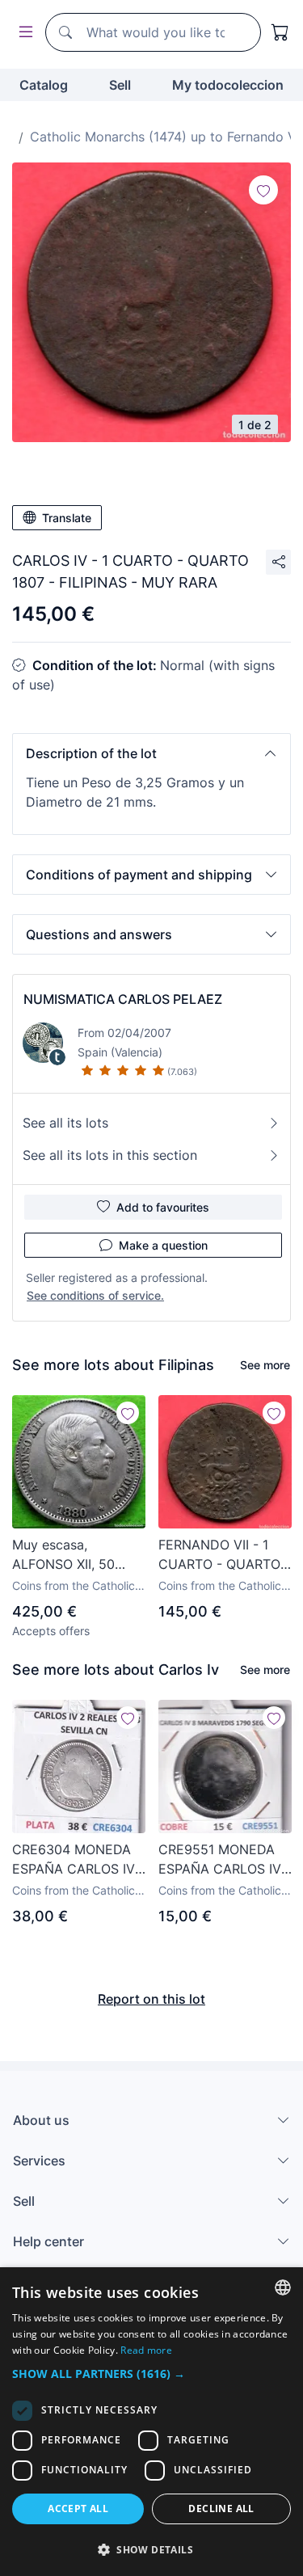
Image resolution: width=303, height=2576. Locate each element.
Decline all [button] (221, 2509)
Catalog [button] (44, 85)
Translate (67, 518)
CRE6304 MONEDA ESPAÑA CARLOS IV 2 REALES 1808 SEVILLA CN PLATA (74, 1860)
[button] (151, 753)
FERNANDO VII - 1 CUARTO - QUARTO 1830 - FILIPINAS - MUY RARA (219, 1555)
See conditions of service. (95, 1295)
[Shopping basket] (280, 32)
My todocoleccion (228, 85)
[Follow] (263, 190)
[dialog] (151, 2422)
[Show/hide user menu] (23, 33)
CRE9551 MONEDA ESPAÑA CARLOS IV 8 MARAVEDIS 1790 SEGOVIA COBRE (220, 1860)
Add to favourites (163, 1207)
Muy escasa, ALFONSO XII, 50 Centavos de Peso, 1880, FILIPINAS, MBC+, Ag (69, 1555)
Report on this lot (151, 1999)
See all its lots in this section (110, 1155)
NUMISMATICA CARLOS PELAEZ (123, 999)
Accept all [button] (78, 2509)
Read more (146, 2350)
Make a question (163, 1245)
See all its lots (65, 1123)
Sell (120, 85)
